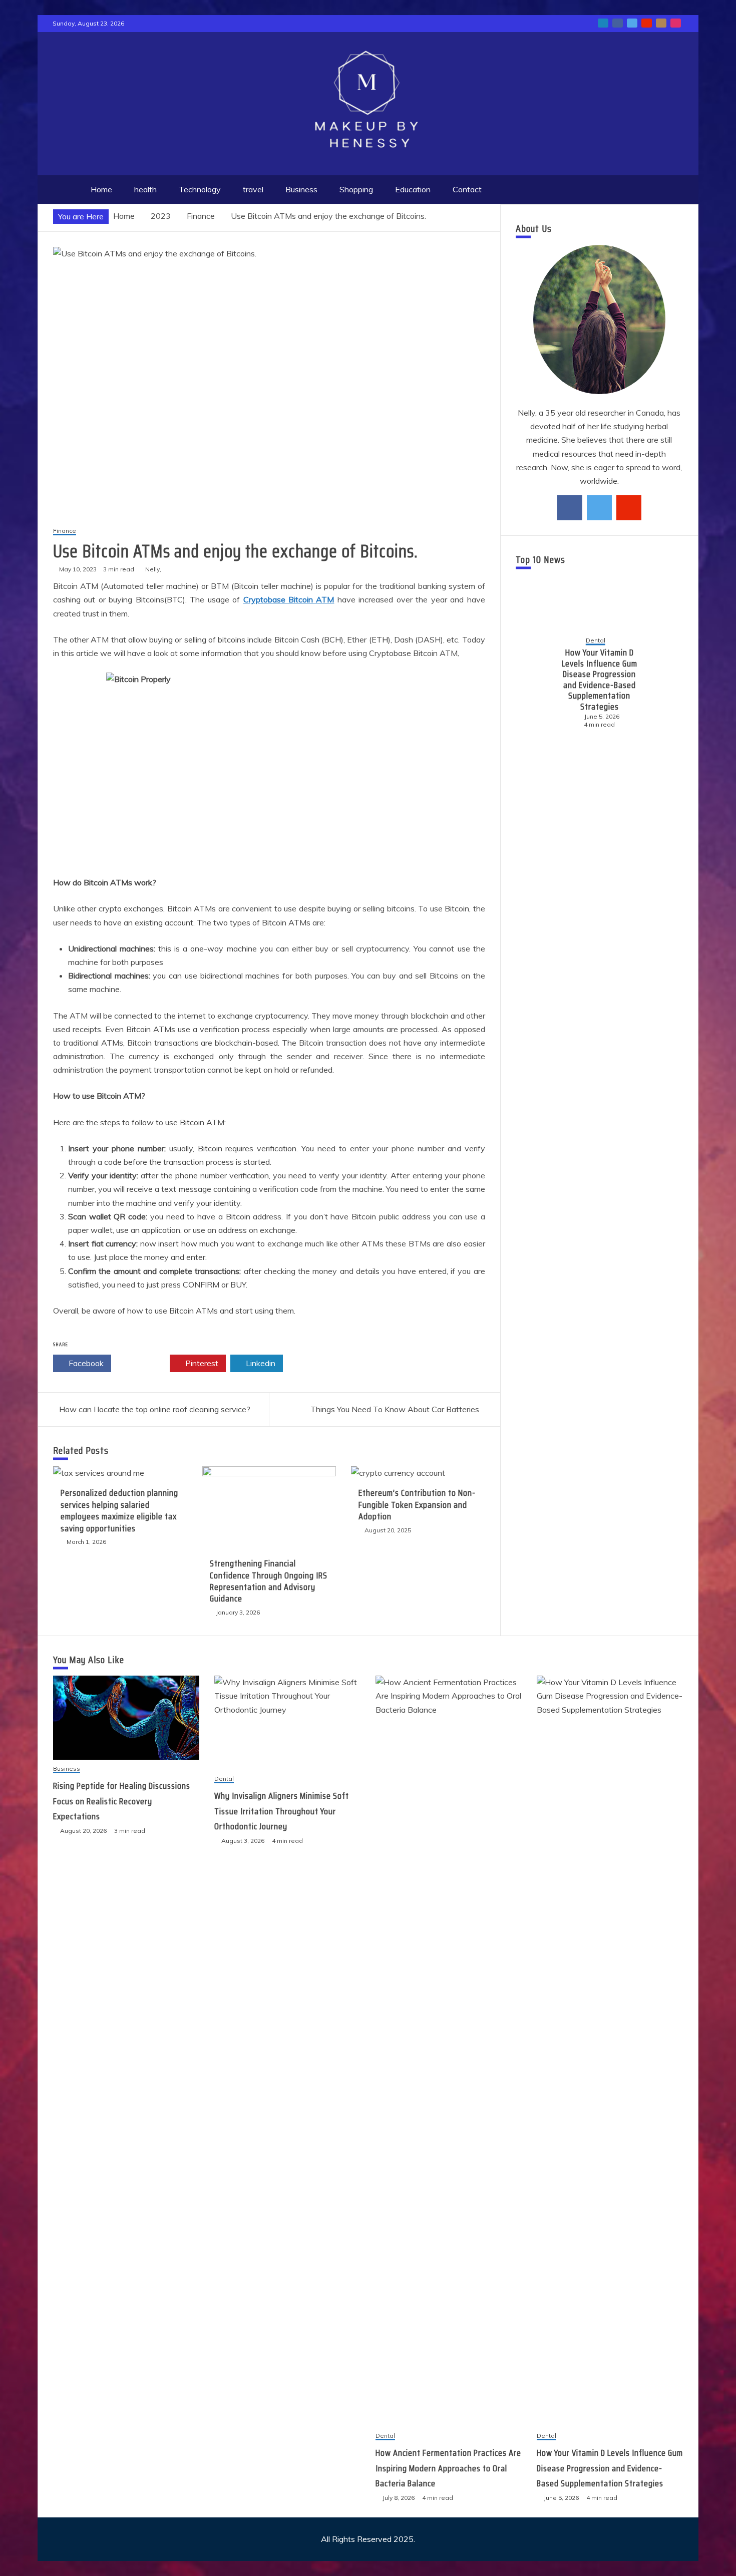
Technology (200, 189)
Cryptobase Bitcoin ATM (289, 599)
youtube (647, 23)
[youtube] (629, 508)
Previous (532, 683)
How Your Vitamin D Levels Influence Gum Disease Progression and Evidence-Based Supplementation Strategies (610, 2468)
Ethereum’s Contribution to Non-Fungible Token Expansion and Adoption (417, 1505)
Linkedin (260, 1363)
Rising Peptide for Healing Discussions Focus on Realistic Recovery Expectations (122, 1801)
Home (101, 189)
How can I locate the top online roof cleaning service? (155, 1409)
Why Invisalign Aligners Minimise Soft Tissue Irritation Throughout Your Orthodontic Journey (282, 1811)
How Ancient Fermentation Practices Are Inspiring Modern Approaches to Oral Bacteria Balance (448, 2468)
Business (301, 189)
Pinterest (201, 1363)
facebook (618, 23)
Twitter (143, 1363)
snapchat (661, 23)
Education (413, 189)
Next (667, 683)
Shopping (356, 189)
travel (253, 189)
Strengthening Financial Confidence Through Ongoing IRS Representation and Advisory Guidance (269, 1581)
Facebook (85, 1363)
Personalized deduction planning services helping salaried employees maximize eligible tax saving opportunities (119, 1510)
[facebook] (570, 508)
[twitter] (599, 508)
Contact (467, 189)
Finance (65, 531)
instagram (676, 23)
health (145, 189)
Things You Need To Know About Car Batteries (395, 1409)
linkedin (603, 23)
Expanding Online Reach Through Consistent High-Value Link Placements (600, 680)
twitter (632, 23)
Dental (224, 1779)
